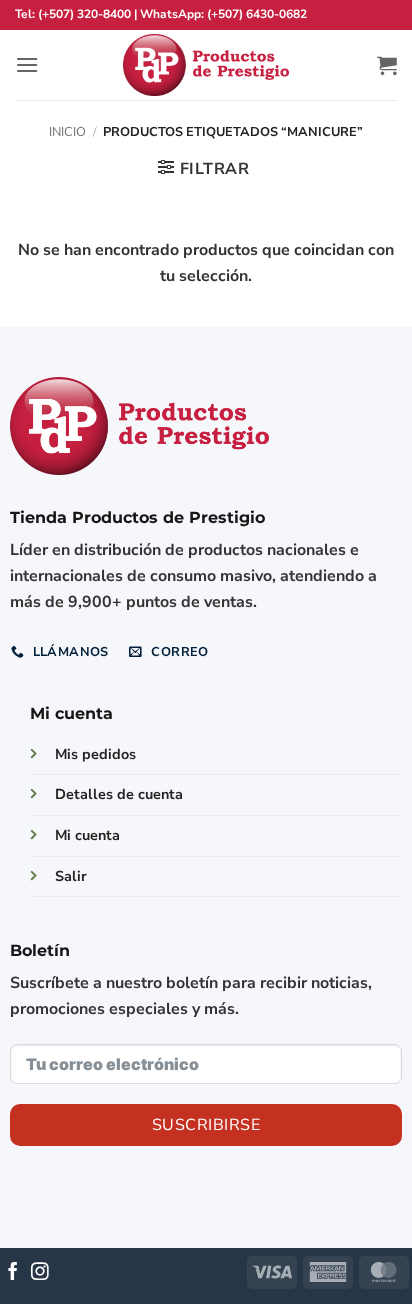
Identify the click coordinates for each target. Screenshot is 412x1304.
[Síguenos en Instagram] (40, 1273)
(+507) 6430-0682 (257, 14)
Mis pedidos (95, 754)
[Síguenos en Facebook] (13, 1273)
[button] (27, 64)
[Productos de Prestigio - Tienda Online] (206, 65)
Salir (71, 876)
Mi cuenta (87, 835)
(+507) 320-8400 (84, 14)
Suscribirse (206, 1125)
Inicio (67, 132)
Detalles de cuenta (119, 794)
